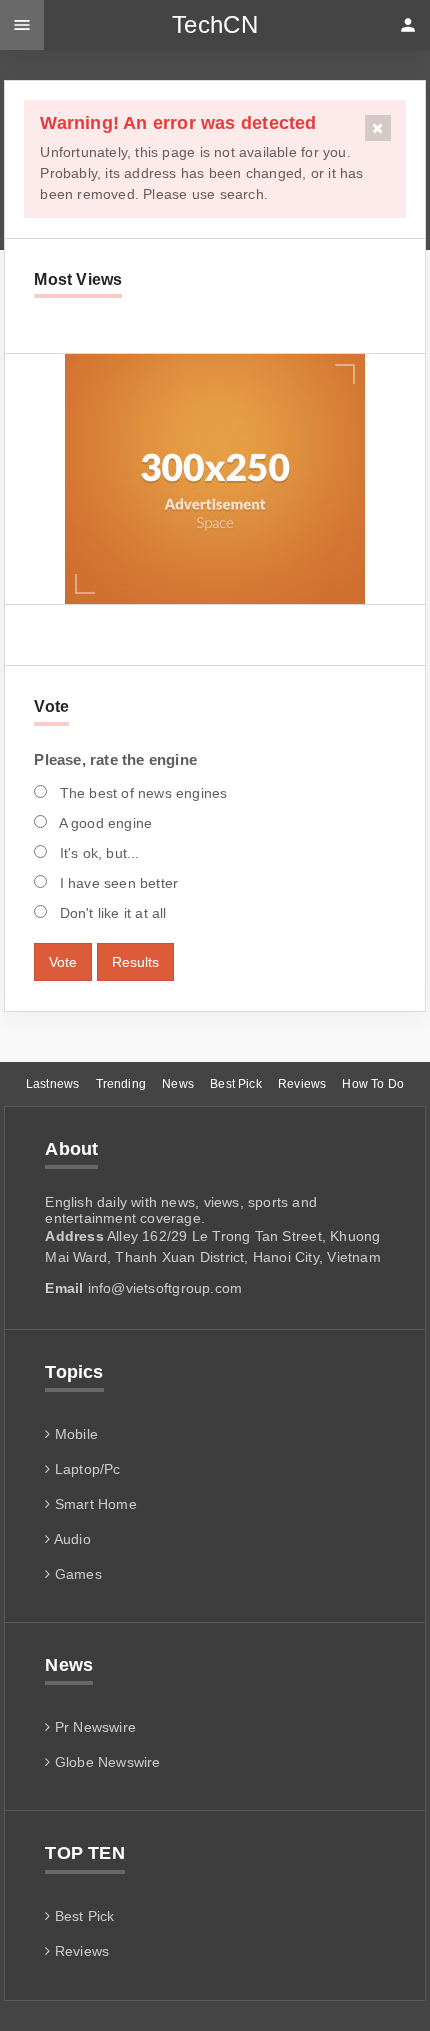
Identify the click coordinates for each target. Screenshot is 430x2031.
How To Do (373, 1084)
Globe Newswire (105, 1762)
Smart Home (94, 1504)
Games (76, 1574)
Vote (63, 962)
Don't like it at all (110, 913)
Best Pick (236, 1084)
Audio (70, 1539)
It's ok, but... (97, 853)
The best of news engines (141, 793)
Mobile (74, 1434)
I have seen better (116, 883)
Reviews (302, 1084)
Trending (121, 1084)
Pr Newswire (93, 1727)
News (178, 1084)
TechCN (215, 24)
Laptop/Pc (85, 1469)
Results (135, 962)
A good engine (103, 823)
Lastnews (52, 1084)
